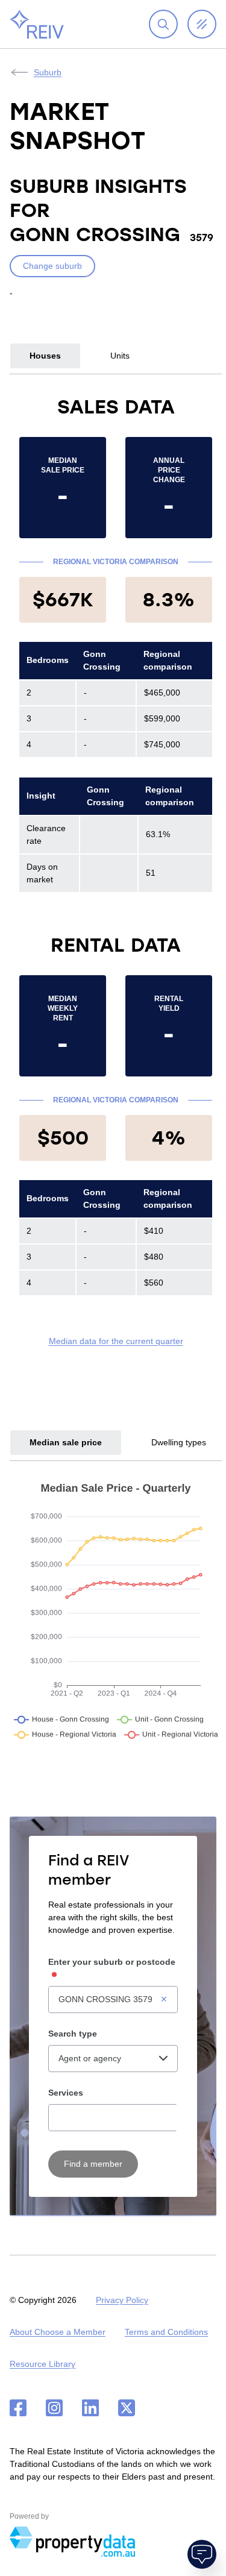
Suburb (48, 72)
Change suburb (52, 266)
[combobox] (113, 2000)
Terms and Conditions (166, 2332)
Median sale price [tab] (66, 1442)
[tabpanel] (116, 871)
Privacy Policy (122, 2300)
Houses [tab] (45, 356)
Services (66, 2093)
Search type (73, 2034)
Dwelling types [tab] (179, 1442)
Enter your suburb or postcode (112, 1962)
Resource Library (42, 2364)
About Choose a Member (58, 2332)
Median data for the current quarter (116, 1341)
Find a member (93, 2164)
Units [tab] (120, 356)
